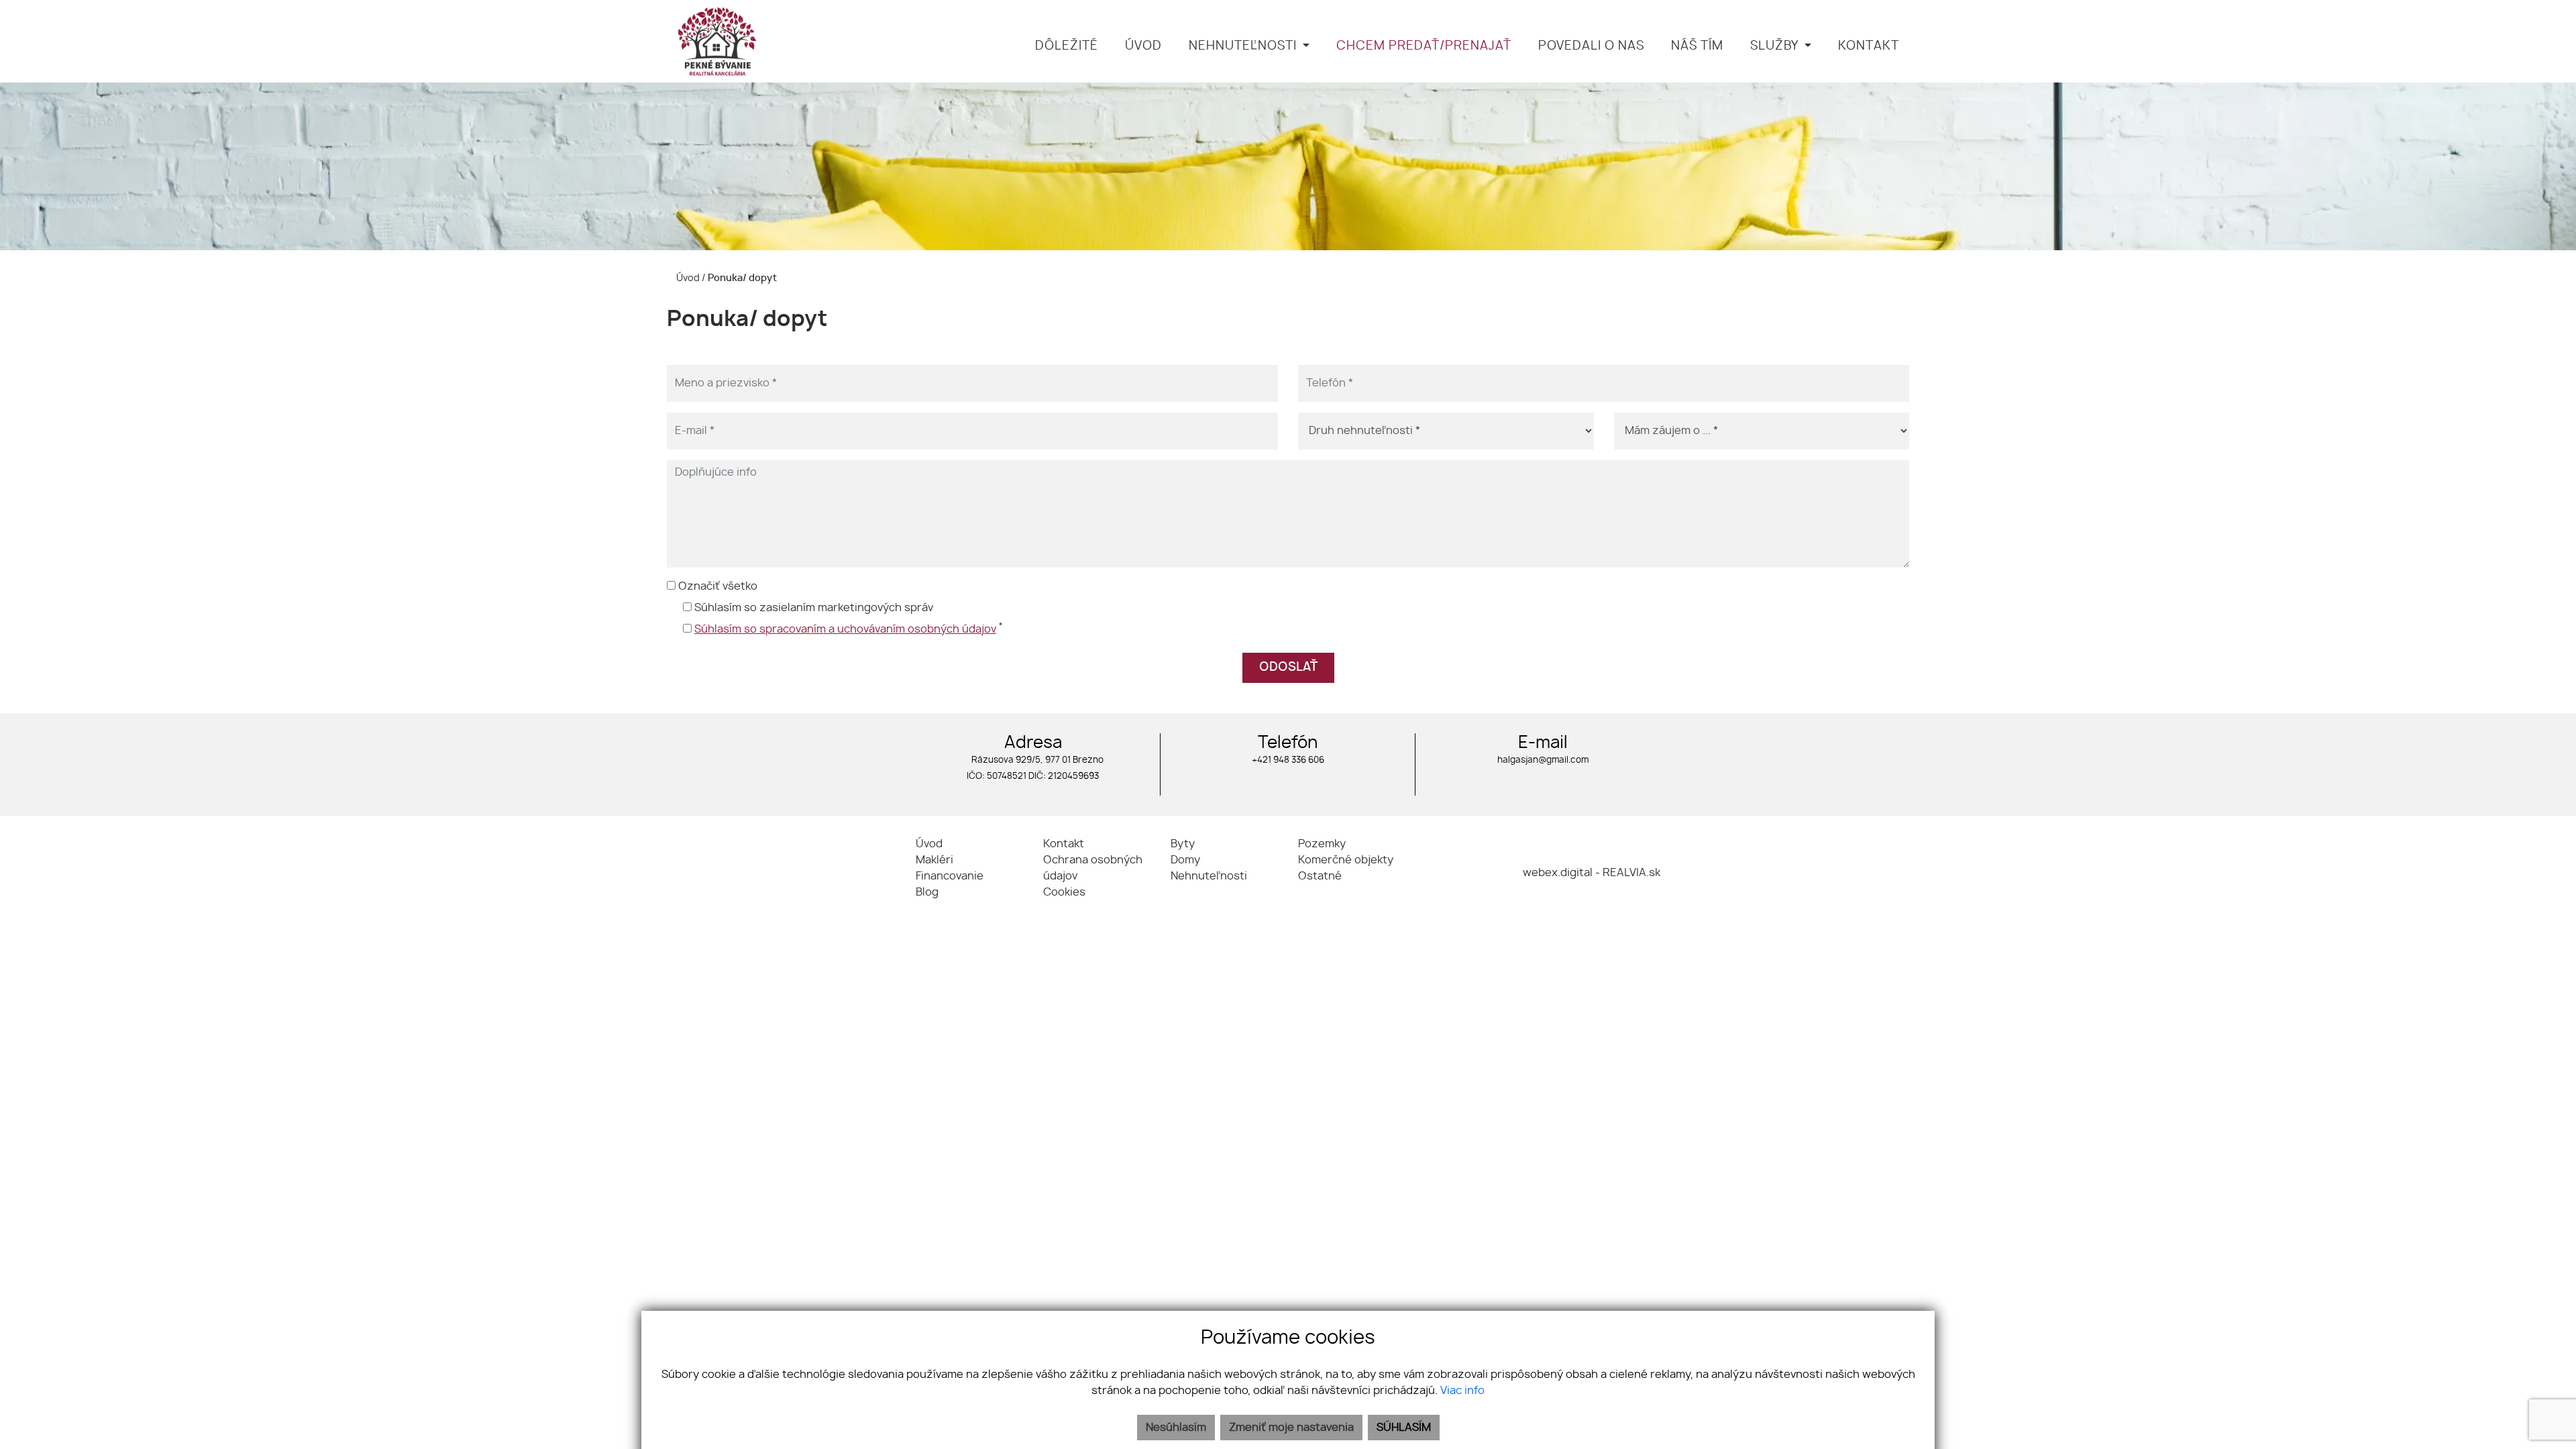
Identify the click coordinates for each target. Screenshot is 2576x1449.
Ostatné (1320, 876)
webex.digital (1558, 873)
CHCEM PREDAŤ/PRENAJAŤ (1424, 46)
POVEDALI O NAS (1591, 46)
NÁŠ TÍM (1697, 46)
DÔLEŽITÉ (1067, 46)
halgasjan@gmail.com (1543, 760)
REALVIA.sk (1631, 873)
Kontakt (1064, 844)
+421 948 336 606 (1288, 760)
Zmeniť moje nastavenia (1291, 1428)
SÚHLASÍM (1404, 1428)
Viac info (1462, 1391)
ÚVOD (1143, 46)
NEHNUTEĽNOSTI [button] (1244, 46)
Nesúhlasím (1176, 1428)
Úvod (687, 278)
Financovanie (950, 876)
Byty (1183, 844)
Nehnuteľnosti (1209, 876)
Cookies (1064, 892)
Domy (1185, 860)
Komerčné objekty (1346, 860)
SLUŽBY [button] (1776, 46)
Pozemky (1322, 844)
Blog (927, 892)
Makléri (934, 860)
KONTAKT (1869, 46)
